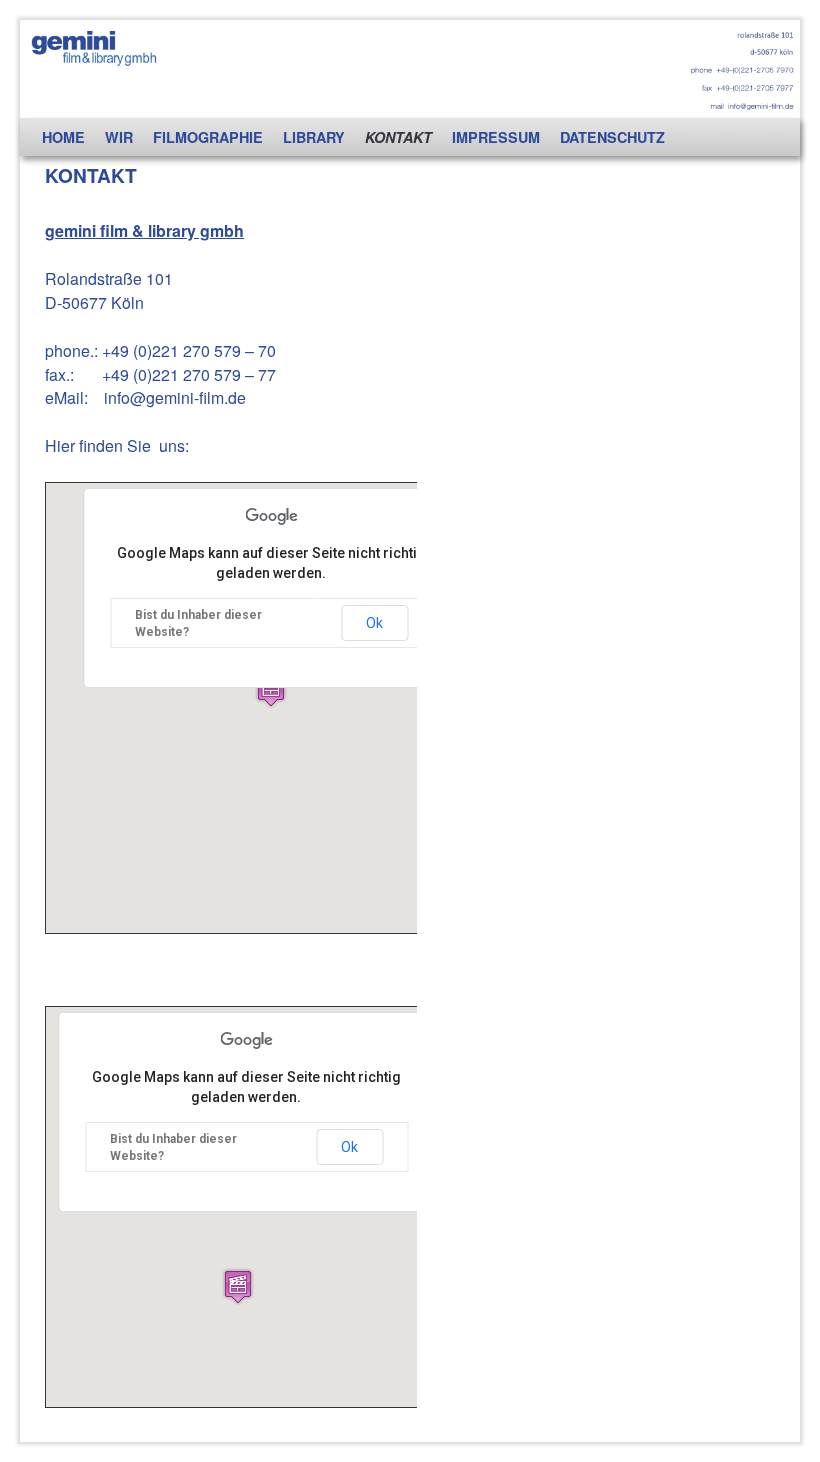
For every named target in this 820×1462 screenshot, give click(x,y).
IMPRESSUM (496, 137)
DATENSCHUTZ (612, 137)
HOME (63, 137)
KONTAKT (398, 137)
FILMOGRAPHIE (208, 137)
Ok (374, 623)
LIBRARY (314, 137)
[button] (271, 689)
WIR (119, 137)
